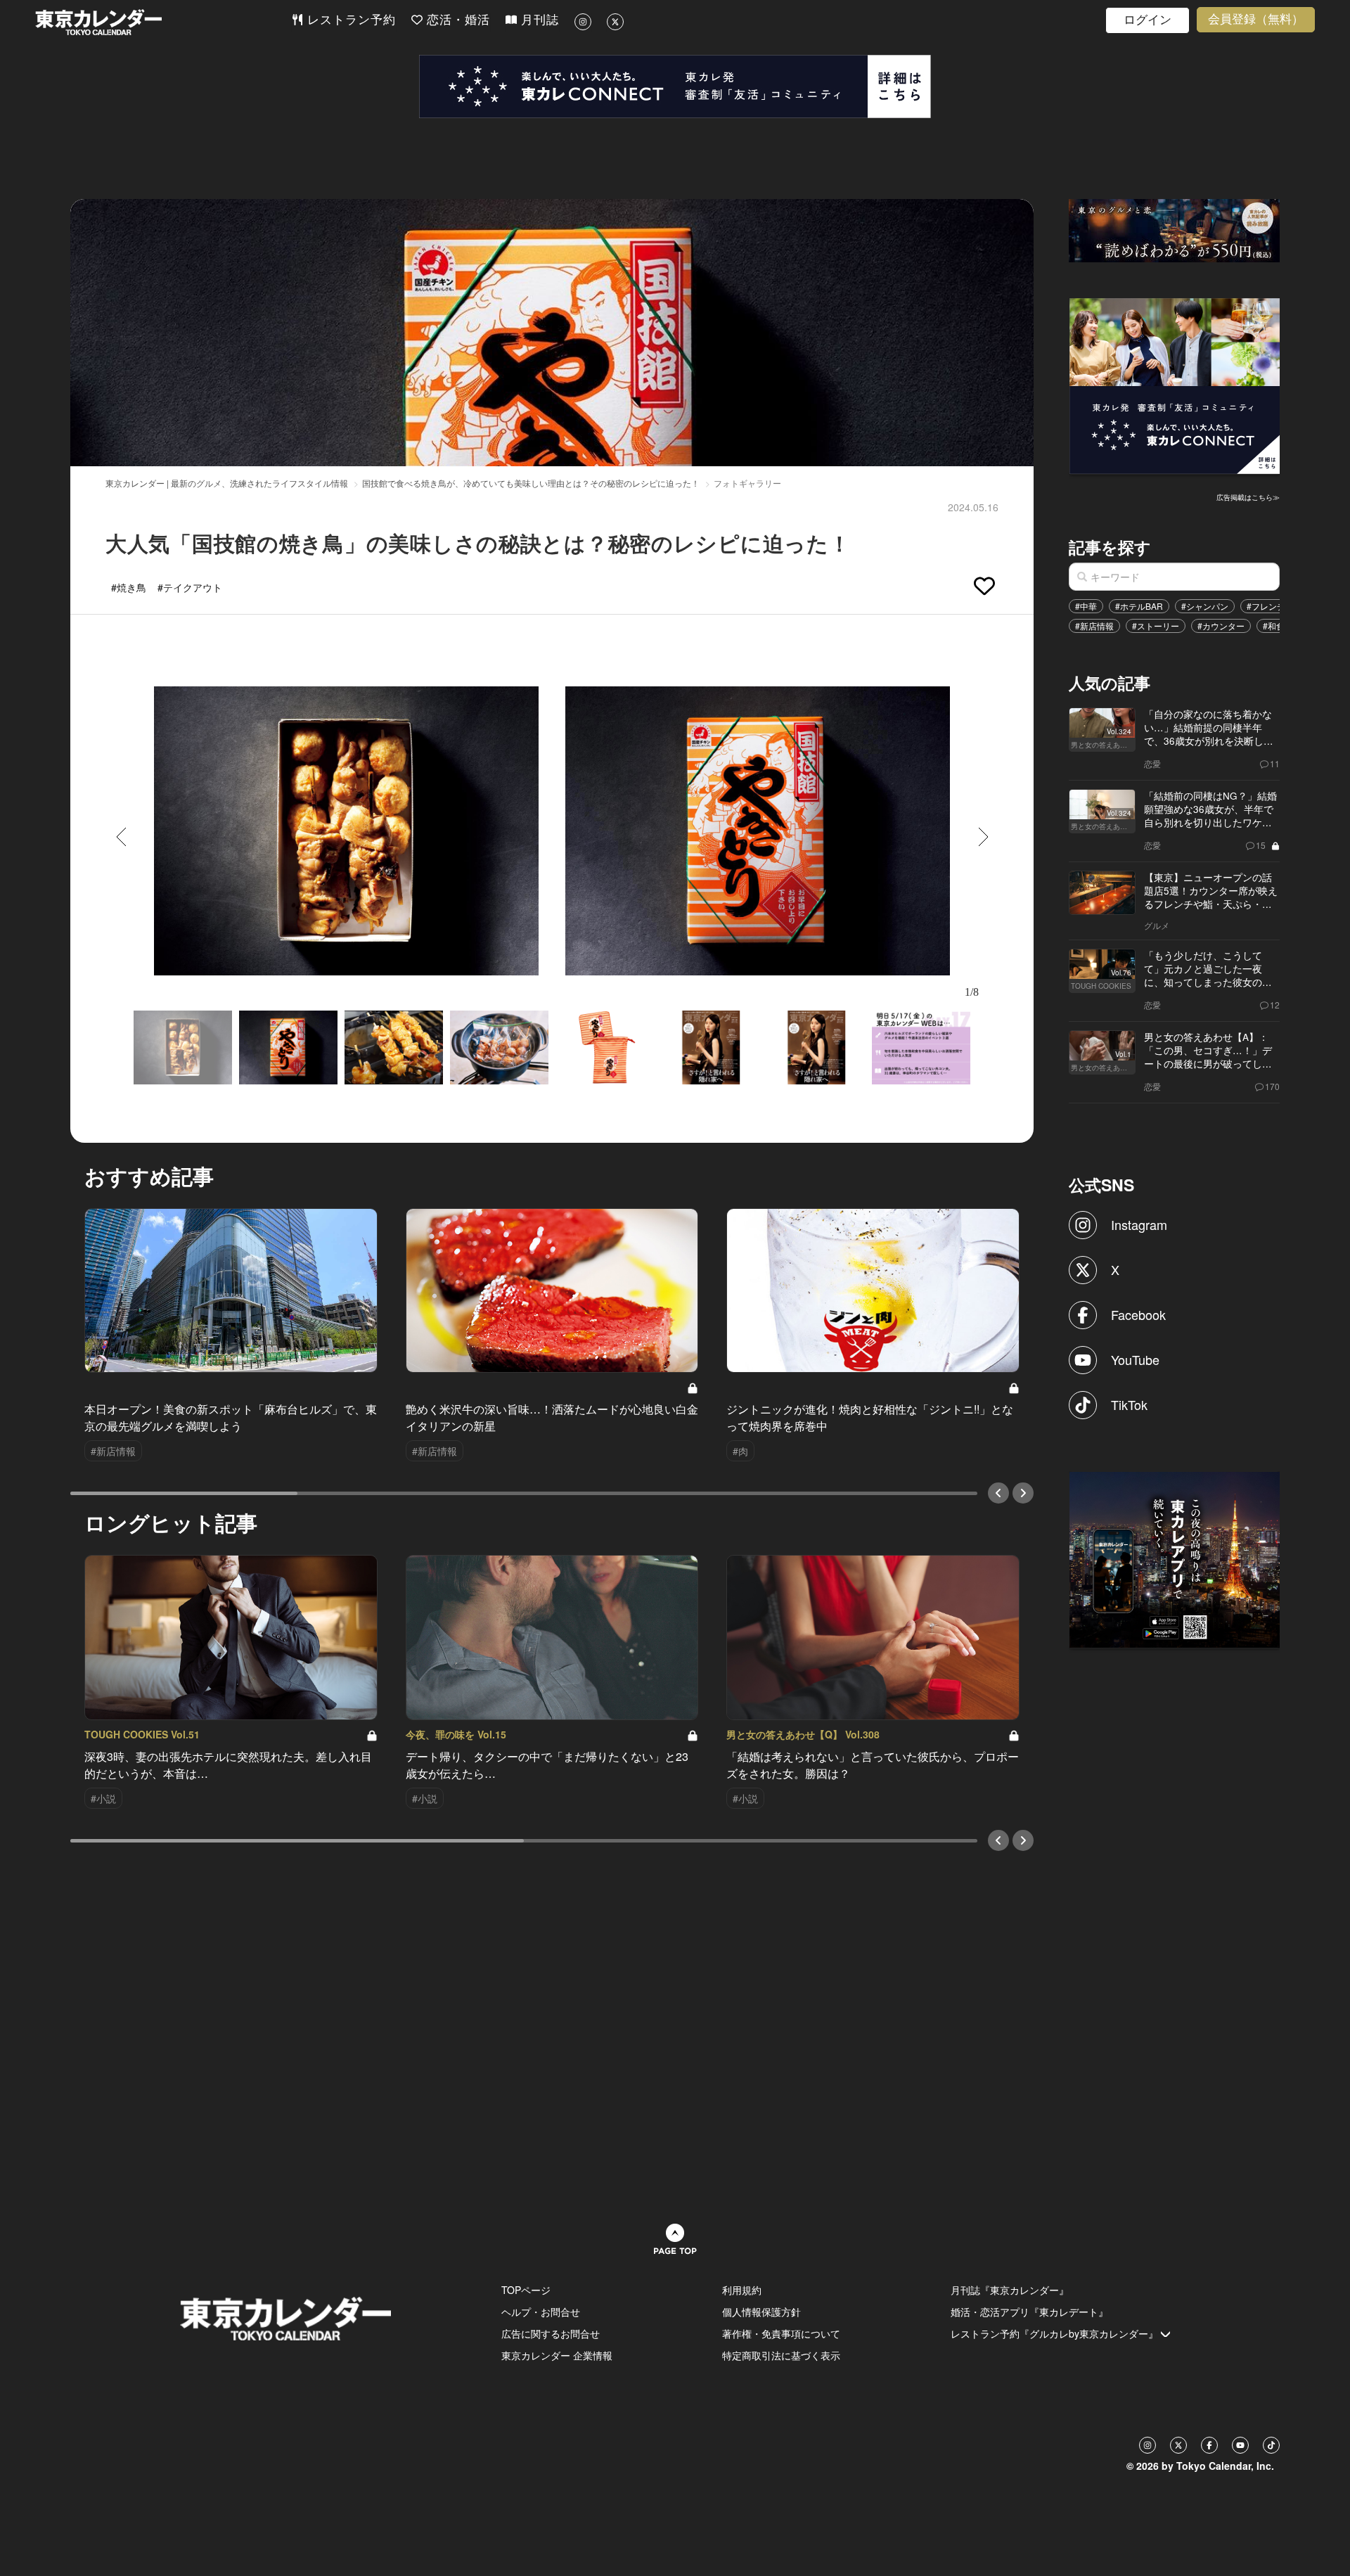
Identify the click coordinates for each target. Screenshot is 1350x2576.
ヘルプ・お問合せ (541, 2312)
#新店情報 (1094, 626)
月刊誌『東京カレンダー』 (1010, 2290)
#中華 (1086, 606)
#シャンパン (1205, 606)
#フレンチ (1266, 606)
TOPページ (526, 2290)
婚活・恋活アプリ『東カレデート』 (1029, 2312)
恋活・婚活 (456, 20)
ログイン (1147, 20)
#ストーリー (1156, 626)
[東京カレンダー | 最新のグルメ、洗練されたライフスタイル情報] (163, 22)
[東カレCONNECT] (675, 86)
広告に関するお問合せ (551, 2333)
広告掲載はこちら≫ (1248, 497)
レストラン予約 (349, 20)
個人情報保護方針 (761, 2312)
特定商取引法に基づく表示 (781, 2355)
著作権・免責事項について (781, 2333)
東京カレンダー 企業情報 (557, 2355)
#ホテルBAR (1139, 606)
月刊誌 (538, 20)
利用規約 (742, 2290)
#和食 (1274, 626)
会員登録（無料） (1256, 19)
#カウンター (1221, 626)
